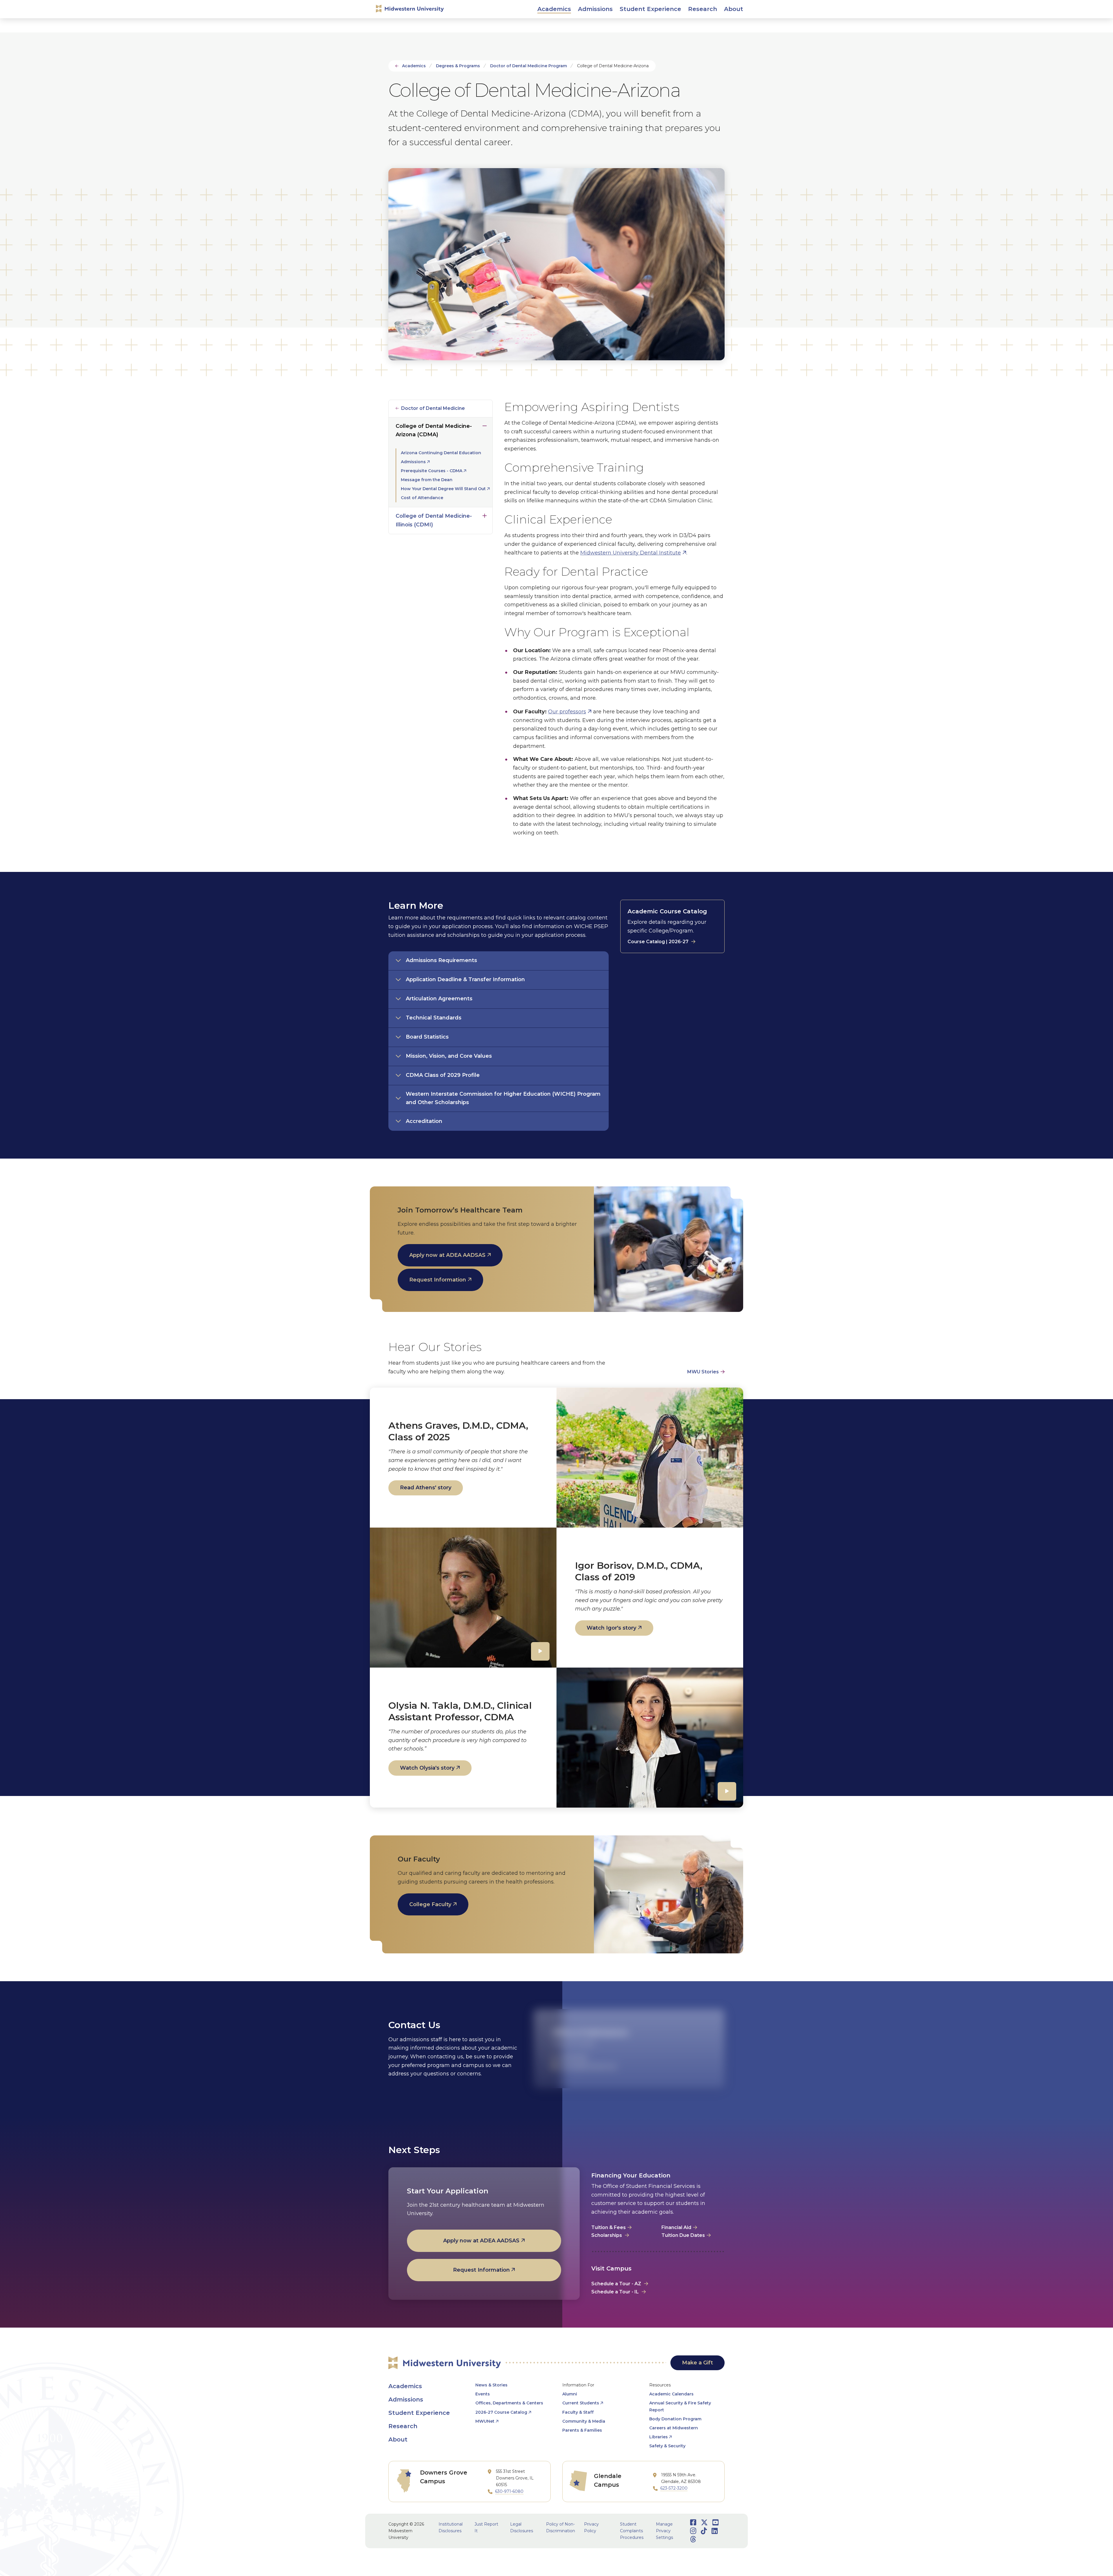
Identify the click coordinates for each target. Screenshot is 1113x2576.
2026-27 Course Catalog (501, 2412)
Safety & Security (667, 2446)
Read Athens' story (426, 1488)
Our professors (567, 712)
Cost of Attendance (422, 498)
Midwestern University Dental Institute (631, 553)
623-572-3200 (574, 2057)
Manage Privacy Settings (664, 2531)
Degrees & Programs (458, 66)
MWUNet (485, 2421)
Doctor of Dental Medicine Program (529, 66)
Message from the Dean (427, 480)
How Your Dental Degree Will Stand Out (443, 489)
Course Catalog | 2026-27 (658, 942)
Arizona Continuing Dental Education (441, 453)
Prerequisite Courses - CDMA (432, 471)
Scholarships (607, 2235)
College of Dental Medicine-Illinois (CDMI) (434, 520)
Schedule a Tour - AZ (616, 2284)
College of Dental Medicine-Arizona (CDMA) (434, 430)
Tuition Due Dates (683, 2235)
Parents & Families (582, 2430)
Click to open (554, 15)
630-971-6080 (509, 2491)
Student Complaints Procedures (632, 2531)
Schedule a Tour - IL (615, 2292)
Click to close (485, 425)
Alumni (570, 2394)
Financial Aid (676, 2227)
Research (403, 2426)
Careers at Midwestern (674, 2428)
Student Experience (419, 2413)
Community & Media (584, 2421)
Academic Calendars (671, 2394)
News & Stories (491, 2385)
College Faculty (430, 1904)
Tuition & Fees (609, 2227)
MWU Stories (703, 1372)
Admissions (413, 462)
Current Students (581, 2403)
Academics (414, 66)
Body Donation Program (675, 2419)
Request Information (438, 1280)
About (398, 2439)
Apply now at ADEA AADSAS (447, 1255)
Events (483, 2394)
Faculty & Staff (578, 2412)
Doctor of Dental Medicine (433, 408)
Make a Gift (698, 2363)
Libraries (659, 2437)
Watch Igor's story (611, 1628)
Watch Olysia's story (427, 1768)
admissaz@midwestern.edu (589, 2066)
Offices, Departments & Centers (509, 2403)
